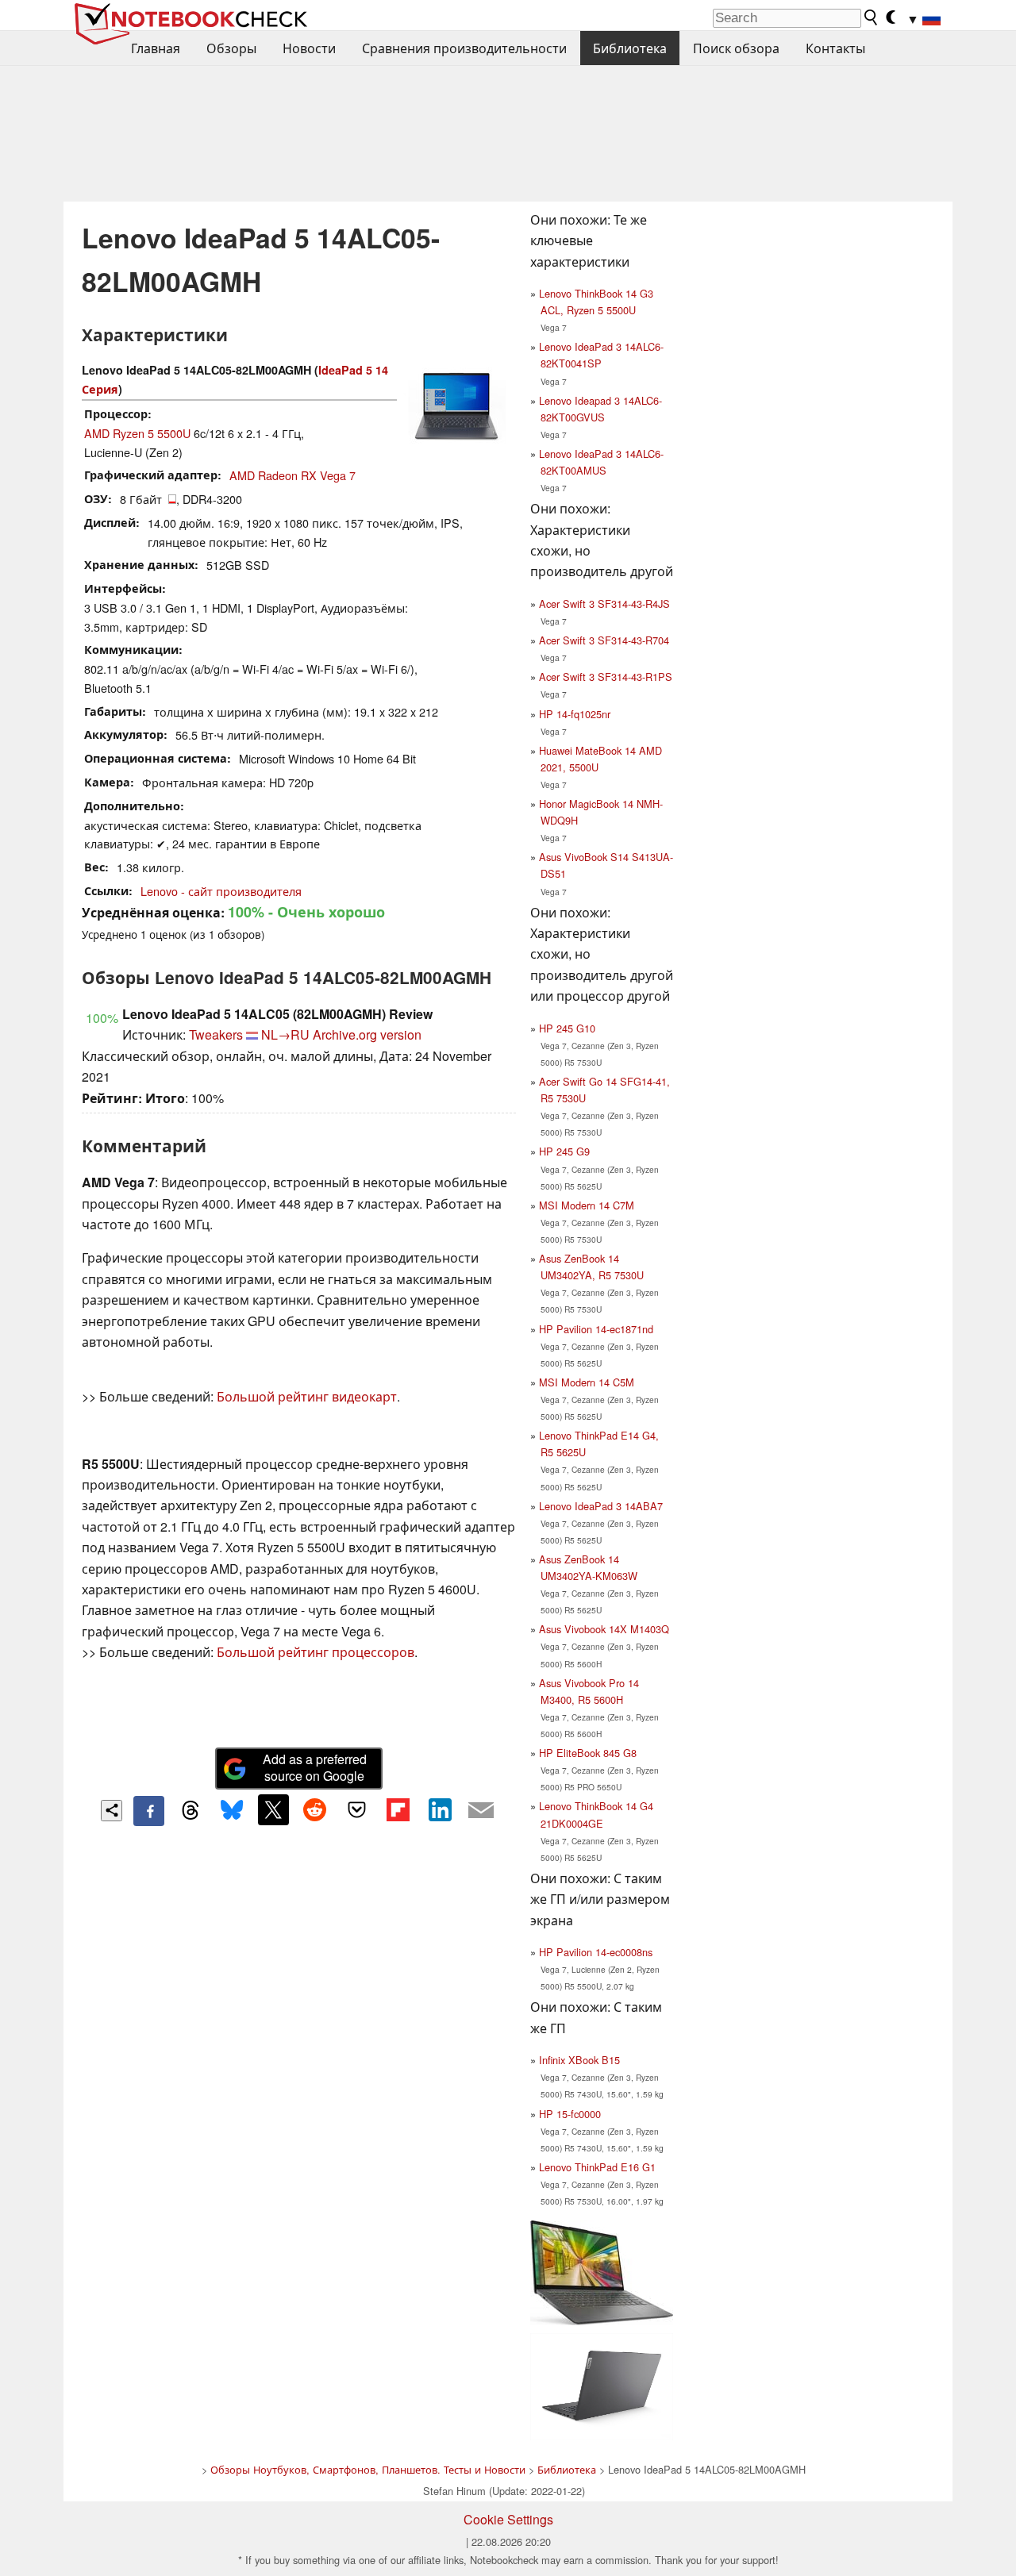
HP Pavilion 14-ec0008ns (596, 1952)
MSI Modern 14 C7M (587, 1205)
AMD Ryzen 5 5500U (137, 433)
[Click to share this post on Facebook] (148, 1811)
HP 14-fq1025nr (575, 714)
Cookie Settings (508, 2519)
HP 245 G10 (567, 1028)
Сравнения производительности (464, 48)
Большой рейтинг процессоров (316, 1652)
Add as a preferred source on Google (315, 1767)
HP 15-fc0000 (570, 2114)
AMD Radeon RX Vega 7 (292, 475)
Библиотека (630, 48)
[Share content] (112, 1811)
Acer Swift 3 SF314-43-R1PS (606, 677)
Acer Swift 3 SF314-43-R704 (604, 640)
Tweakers (216, 1034)
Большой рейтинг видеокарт (307, 1396)
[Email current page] (481, 1811)
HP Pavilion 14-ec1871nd (596, 1329)
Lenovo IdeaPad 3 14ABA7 (601, 1506)
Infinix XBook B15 (579, 2060)
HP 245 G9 (564, 1151)
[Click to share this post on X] (273, 1809)
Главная (156, 48)
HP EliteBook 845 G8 (588, 1753)
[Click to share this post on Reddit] (315, 1809)
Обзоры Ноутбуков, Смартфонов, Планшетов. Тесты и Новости (368, 2469)
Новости (309, 48)
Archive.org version (367, 1034)
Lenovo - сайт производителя (221, 891)
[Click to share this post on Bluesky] (232, 1811)
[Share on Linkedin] (440, 1809)
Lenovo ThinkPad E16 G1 (597, 2167)
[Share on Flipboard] (398, 1809)
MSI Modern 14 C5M (587, 1382)
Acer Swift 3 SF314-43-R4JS (604, 604)
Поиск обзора (736, 48)
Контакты (835, 48)
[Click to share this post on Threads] (190, 1811)
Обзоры (231, 48)
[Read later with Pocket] (356, 1809)
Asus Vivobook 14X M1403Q (604, 1629)
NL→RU (285, 1034)
